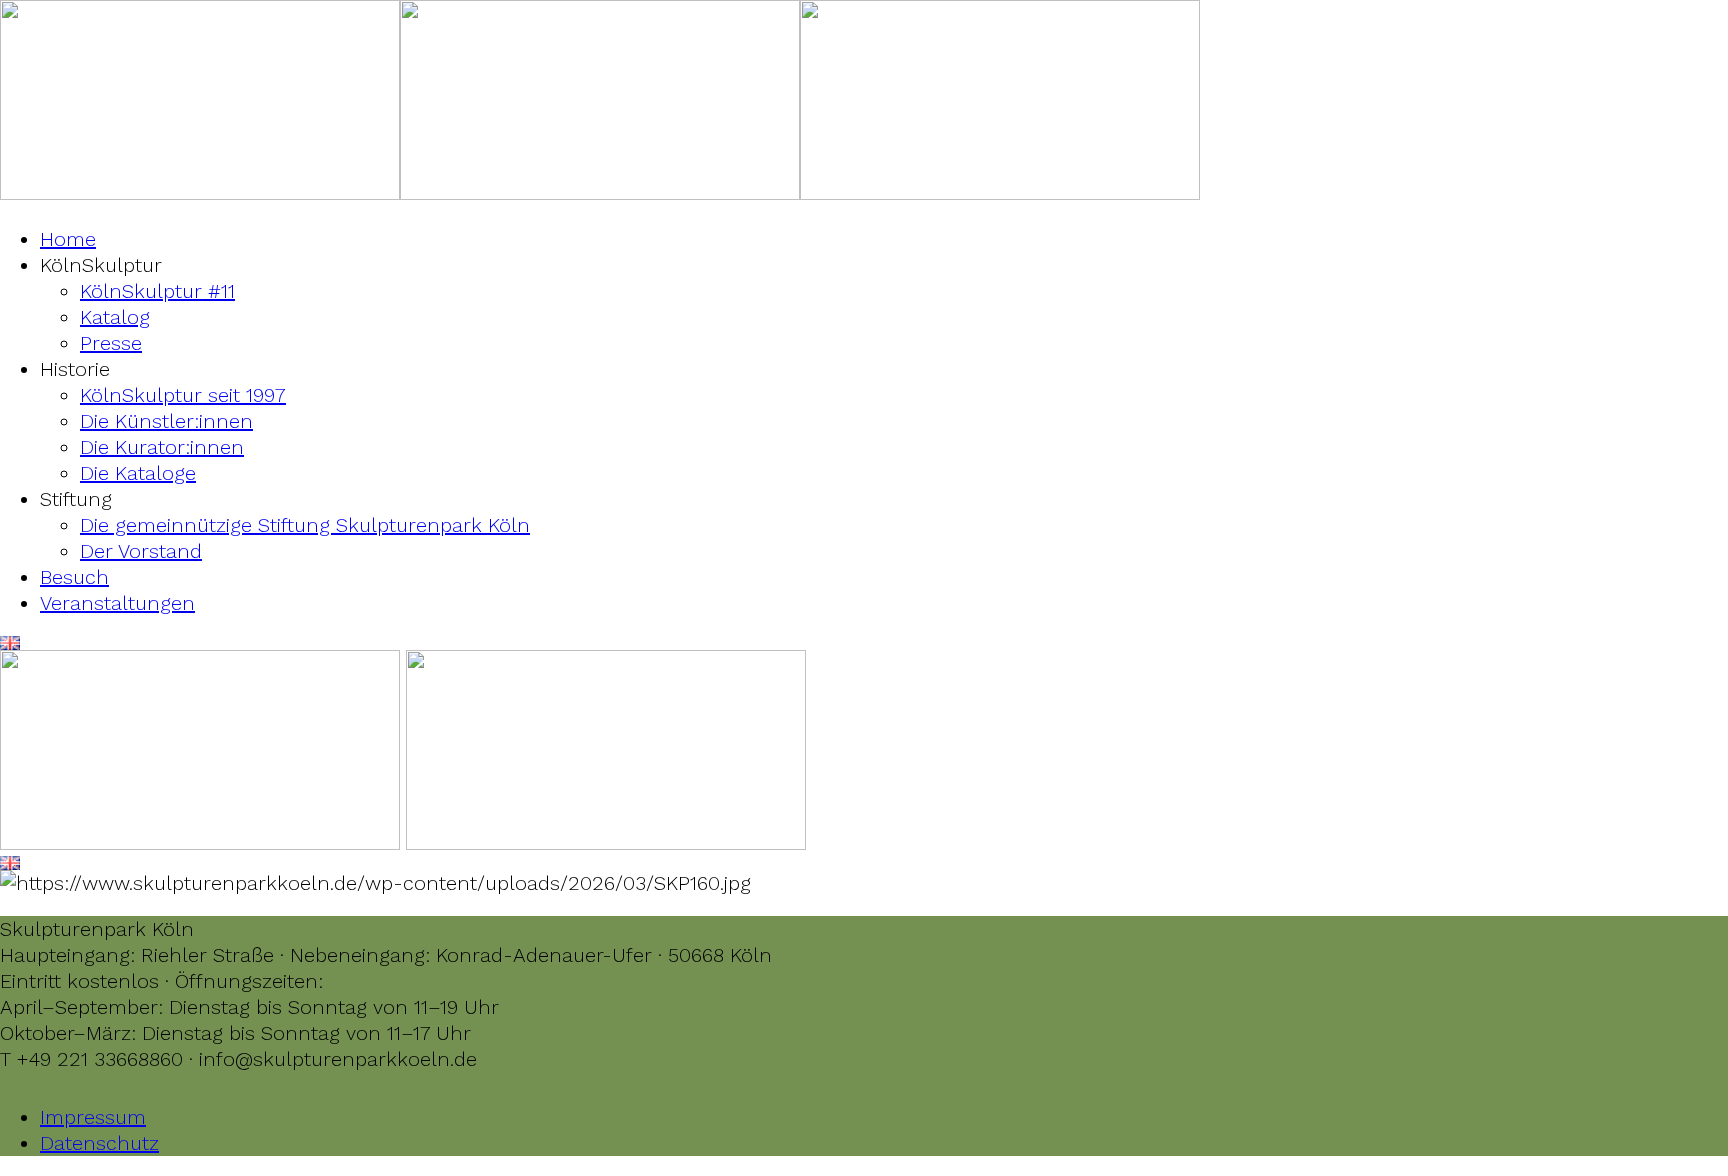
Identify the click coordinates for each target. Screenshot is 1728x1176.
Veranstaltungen (117, 603)
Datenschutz (99, 1143)
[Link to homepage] (200, 193)
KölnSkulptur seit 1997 (183, 395)
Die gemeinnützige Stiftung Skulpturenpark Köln (305, 525)
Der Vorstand (141, 551)
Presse (111, 343)
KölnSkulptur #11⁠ (157, 291)
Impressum (93, 1117)
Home (68, 239)
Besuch (74, 577)
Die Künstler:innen (166, 421)
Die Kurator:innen (162, 447)
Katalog (115, 317)
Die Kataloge (138, 473)
